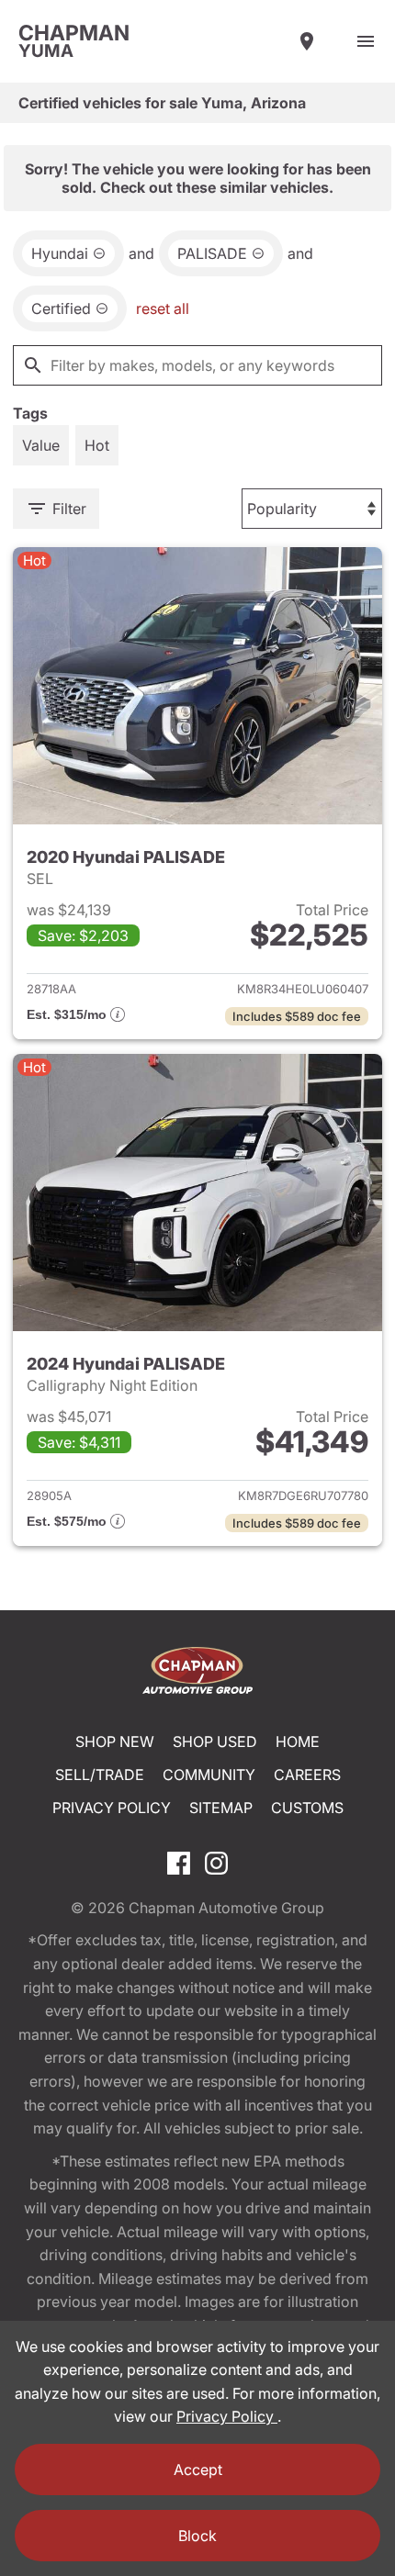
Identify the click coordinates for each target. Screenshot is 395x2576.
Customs (307, 1808)
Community (209, 1775)
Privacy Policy (112, 1808)
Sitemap (221, 1808)
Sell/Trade (100, 1775)
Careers (307, 1775)
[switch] (366, 41)
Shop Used (215, 1742)
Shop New (115, 1742)
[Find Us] (307, 41)
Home (298, 1742)
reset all (163, 308)
